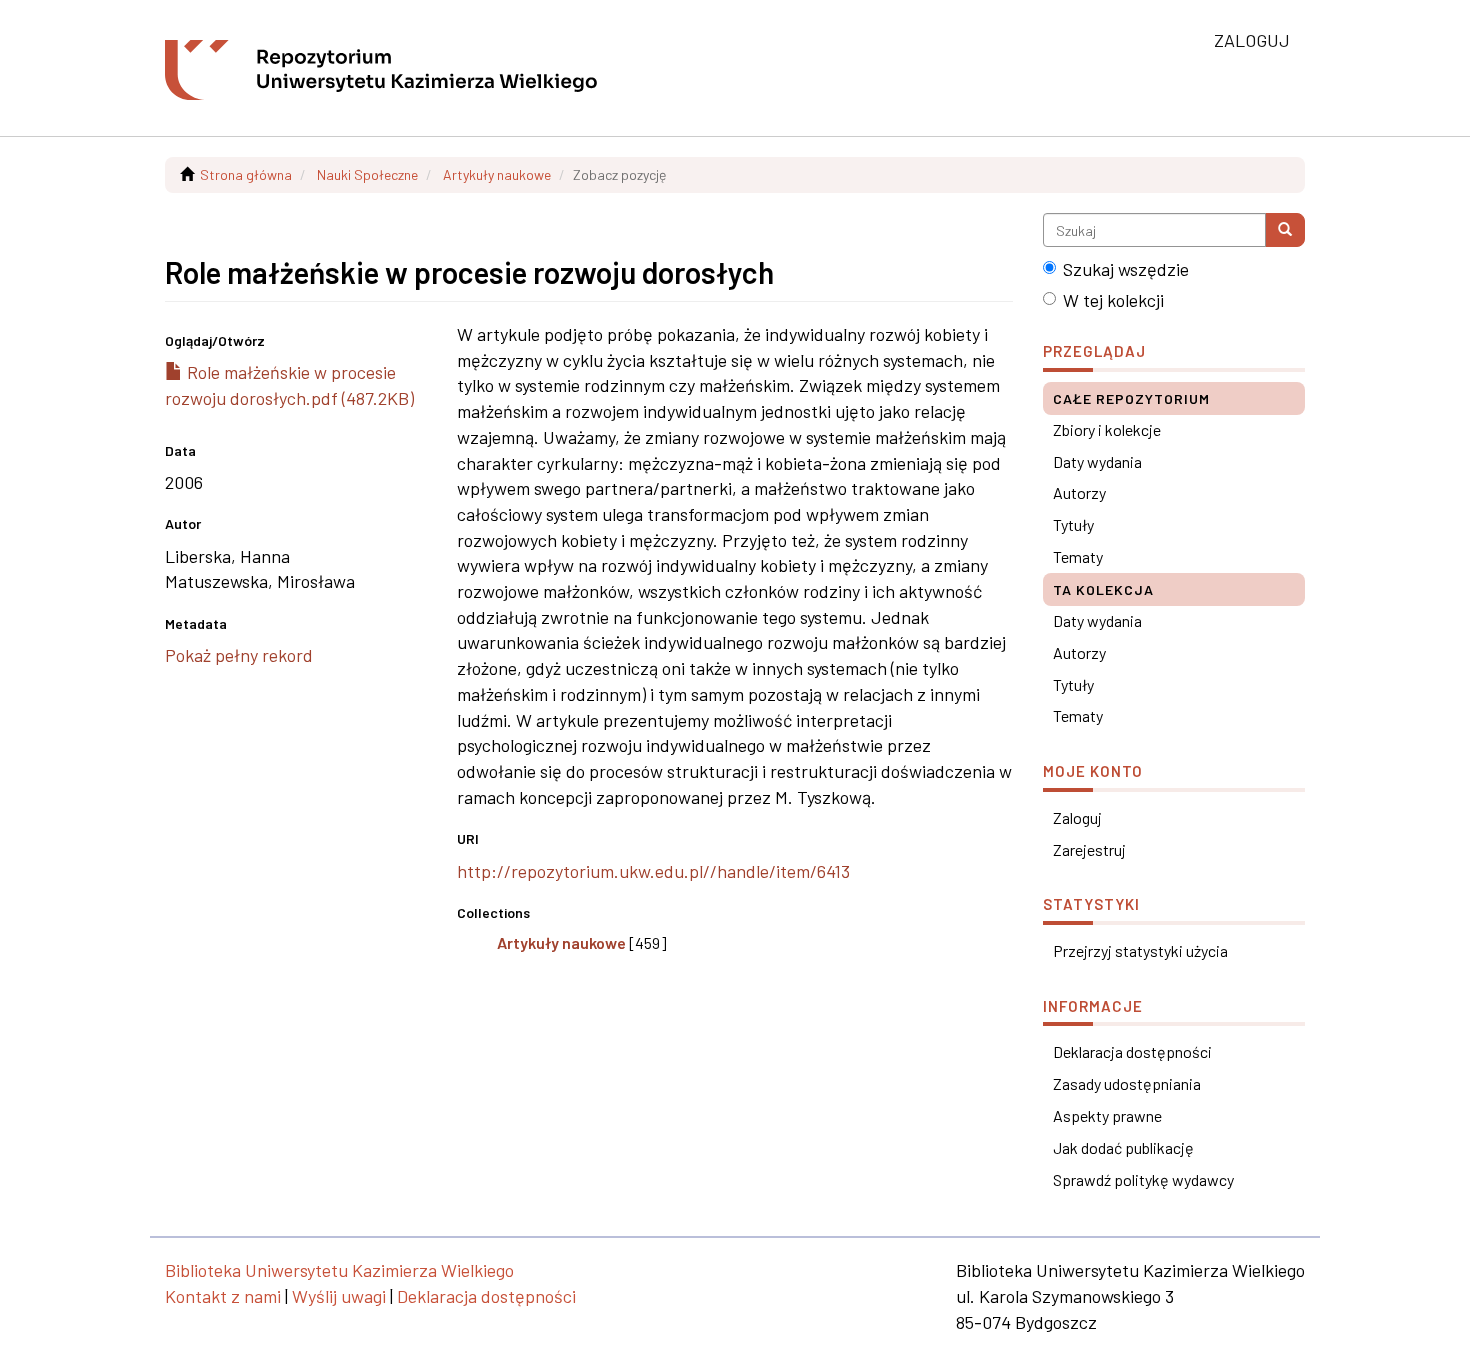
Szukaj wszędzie (1126, 269)
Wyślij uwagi (339, 1296)
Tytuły (1073, 524)
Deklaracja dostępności (1132, 1051)
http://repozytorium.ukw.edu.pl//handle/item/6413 (653, 871)
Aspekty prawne (1107, 1115)
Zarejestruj (1089, 849)
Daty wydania (1097, 461)
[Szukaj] (1285, 230)
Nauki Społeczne (367, 174)
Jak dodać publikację (1123, 1147)
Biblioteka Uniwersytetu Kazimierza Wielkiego (339, 1270)
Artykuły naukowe (497, 174)
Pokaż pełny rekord (239, 655)
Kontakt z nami (223, 1296)
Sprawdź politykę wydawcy (1143, 1179)
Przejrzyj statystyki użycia (1140, 950)
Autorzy (1079, 492)
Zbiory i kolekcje (1107, 429)
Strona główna (246, 174)
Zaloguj (1077, 817)
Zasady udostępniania (1127, 1083)
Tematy (1078, 556)
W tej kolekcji (1113, 300)
